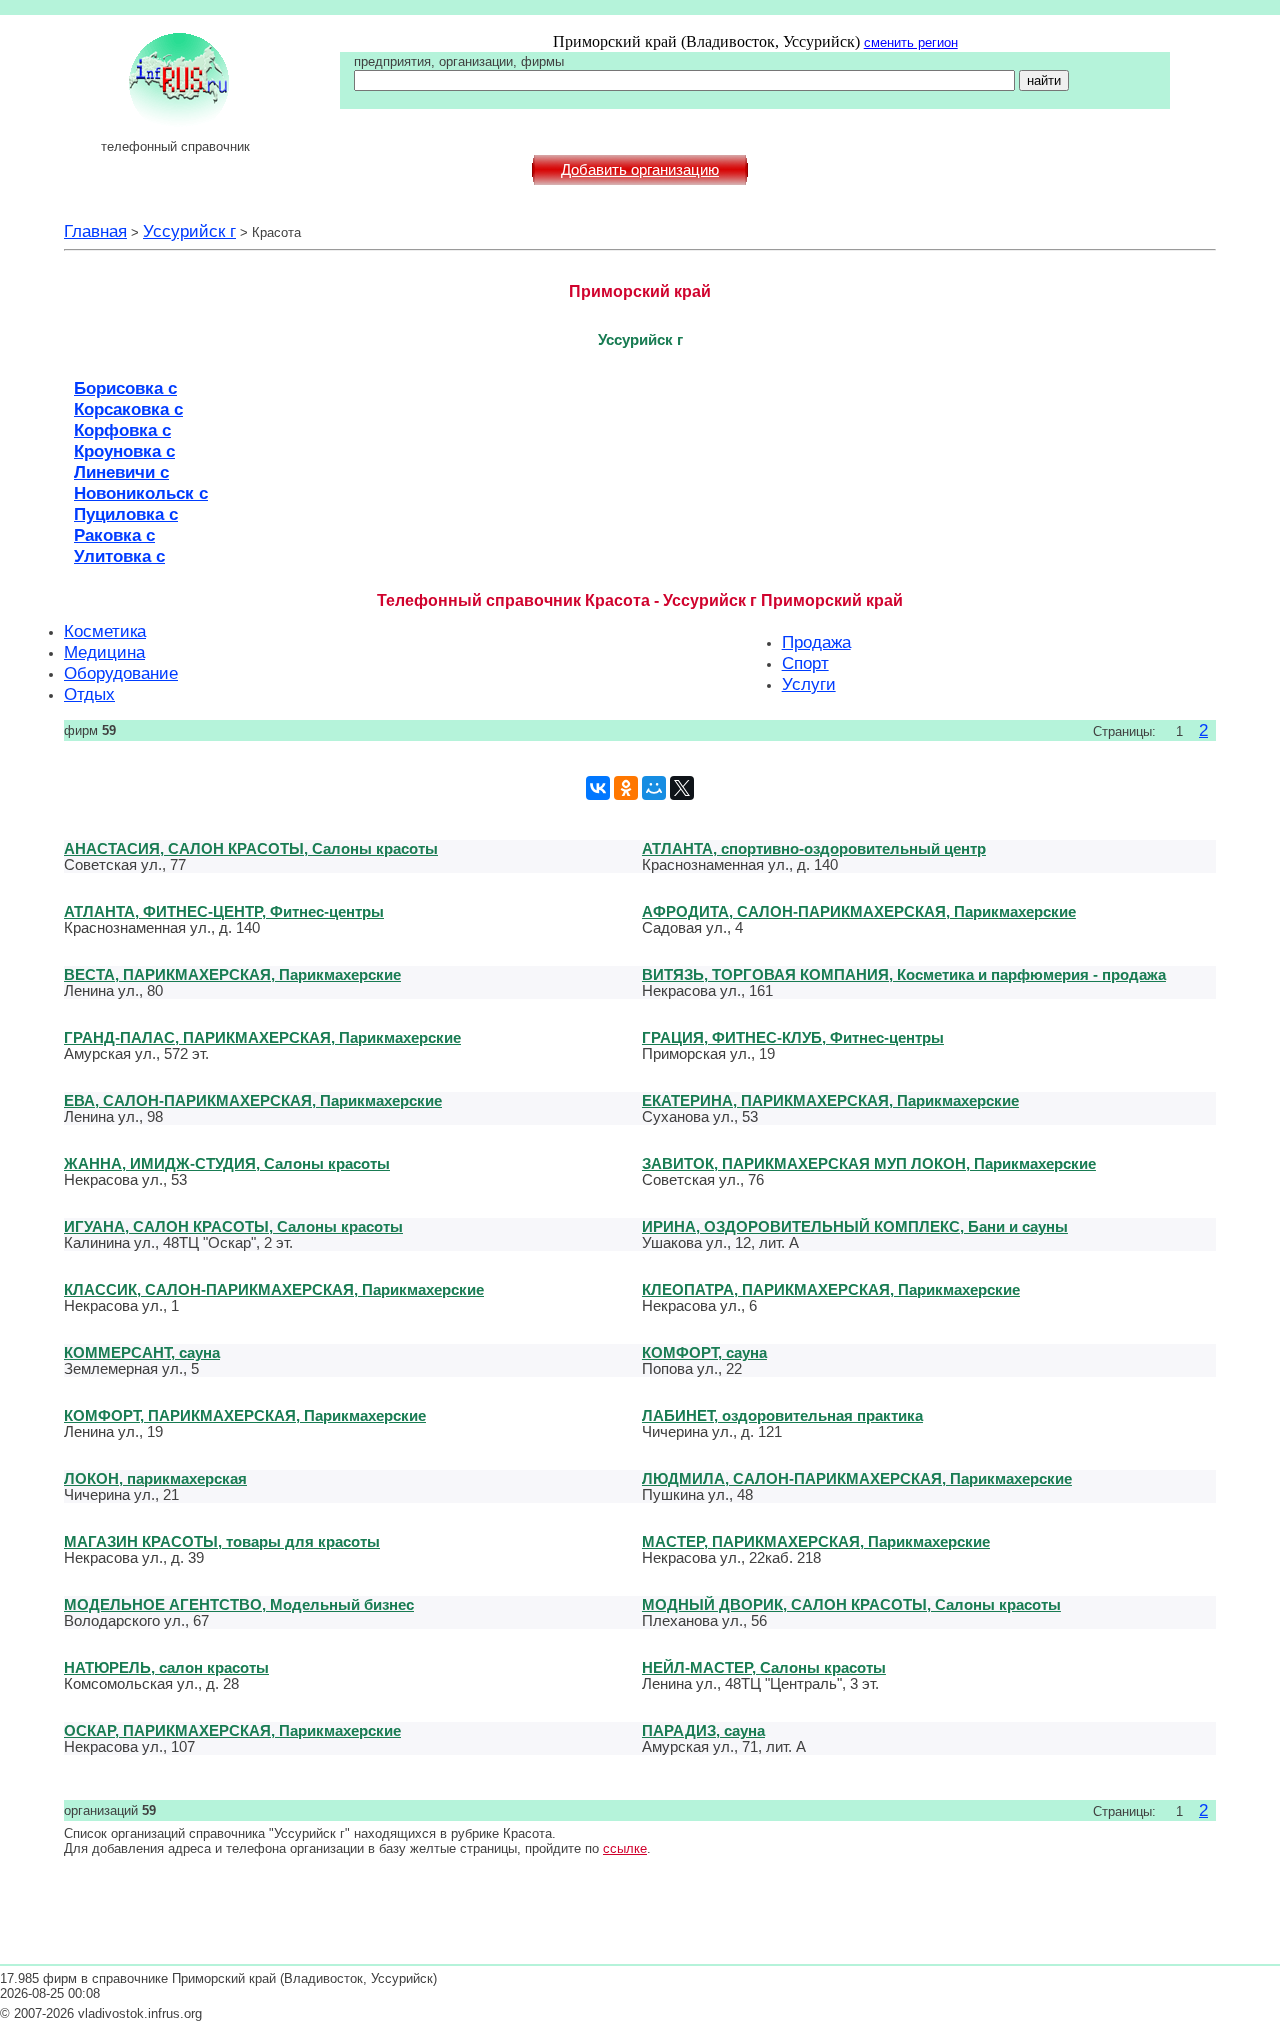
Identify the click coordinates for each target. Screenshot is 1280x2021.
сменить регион (911, 42)
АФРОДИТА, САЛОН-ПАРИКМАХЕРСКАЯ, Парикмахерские (859, 911)
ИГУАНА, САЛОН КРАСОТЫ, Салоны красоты (233, 1226)
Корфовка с (122, 430)
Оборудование (121, 673)
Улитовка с (119, 556)
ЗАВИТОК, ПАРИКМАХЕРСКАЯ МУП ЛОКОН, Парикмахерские (869, 1163)
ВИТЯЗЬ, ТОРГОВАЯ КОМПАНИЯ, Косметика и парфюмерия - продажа (904, 974)
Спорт (805, 663)
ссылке (625, 1848)
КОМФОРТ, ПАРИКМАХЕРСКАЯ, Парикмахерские (245, 1415)
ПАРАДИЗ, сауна (703, 1730)
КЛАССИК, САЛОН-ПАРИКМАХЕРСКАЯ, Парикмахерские (274, 1289)
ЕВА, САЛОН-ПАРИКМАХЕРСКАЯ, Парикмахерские (253, 1100)
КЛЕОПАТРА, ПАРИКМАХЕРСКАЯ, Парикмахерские (831, 1289)
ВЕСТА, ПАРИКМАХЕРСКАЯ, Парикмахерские (232, 974)
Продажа (816, 642)
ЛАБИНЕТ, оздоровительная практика (782, 1415)
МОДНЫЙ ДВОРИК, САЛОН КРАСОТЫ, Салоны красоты (851, 1604)
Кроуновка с (124, 451)
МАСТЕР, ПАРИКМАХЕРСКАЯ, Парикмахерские (816, 1541)
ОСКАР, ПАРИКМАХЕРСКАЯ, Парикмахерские (232, 1730)
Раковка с (114, 535)
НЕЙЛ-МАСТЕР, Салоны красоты (764, 1667)
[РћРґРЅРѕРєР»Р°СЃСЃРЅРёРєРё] (626, 788)
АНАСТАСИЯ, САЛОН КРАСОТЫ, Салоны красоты (251, 848)
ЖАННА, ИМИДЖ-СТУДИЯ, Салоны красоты (227, 1163)
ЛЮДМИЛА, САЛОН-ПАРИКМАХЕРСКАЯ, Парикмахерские (857, 1478)
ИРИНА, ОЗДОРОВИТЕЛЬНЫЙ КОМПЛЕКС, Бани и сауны (855, 1226)
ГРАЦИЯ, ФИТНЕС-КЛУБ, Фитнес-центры (793, 1037)
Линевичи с (121, 472)
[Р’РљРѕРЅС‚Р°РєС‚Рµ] (598, 788)
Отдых (89, 694)
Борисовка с (125, 388)
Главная (95, 231)
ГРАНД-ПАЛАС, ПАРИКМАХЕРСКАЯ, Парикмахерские (262, 1037)
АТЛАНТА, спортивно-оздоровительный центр (814, 848)
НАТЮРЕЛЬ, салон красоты (166, 1667)
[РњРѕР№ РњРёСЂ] (654, 788)
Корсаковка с (128, 409)
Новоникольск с (141, 493)
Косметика (105, 631)
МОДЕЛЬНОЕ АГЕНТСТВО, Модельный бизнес (239, 1604)
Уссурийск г (189, 231)
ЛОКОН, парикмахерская (155, 1478)
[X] (682, 788)
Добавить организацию (640, 170)
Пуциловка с (126, 514)
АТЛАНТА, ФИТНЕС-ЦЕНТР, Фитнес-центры (224, 911)
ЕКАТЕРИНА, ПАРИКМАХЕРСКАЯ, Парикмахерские (830, 1100)
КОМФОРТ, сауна (704, 1352)
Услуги (809, 684)
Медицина (104, 652)
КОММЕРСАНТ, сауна (142, 1352)
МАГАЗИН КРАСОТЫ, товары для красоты (222, 1541)
